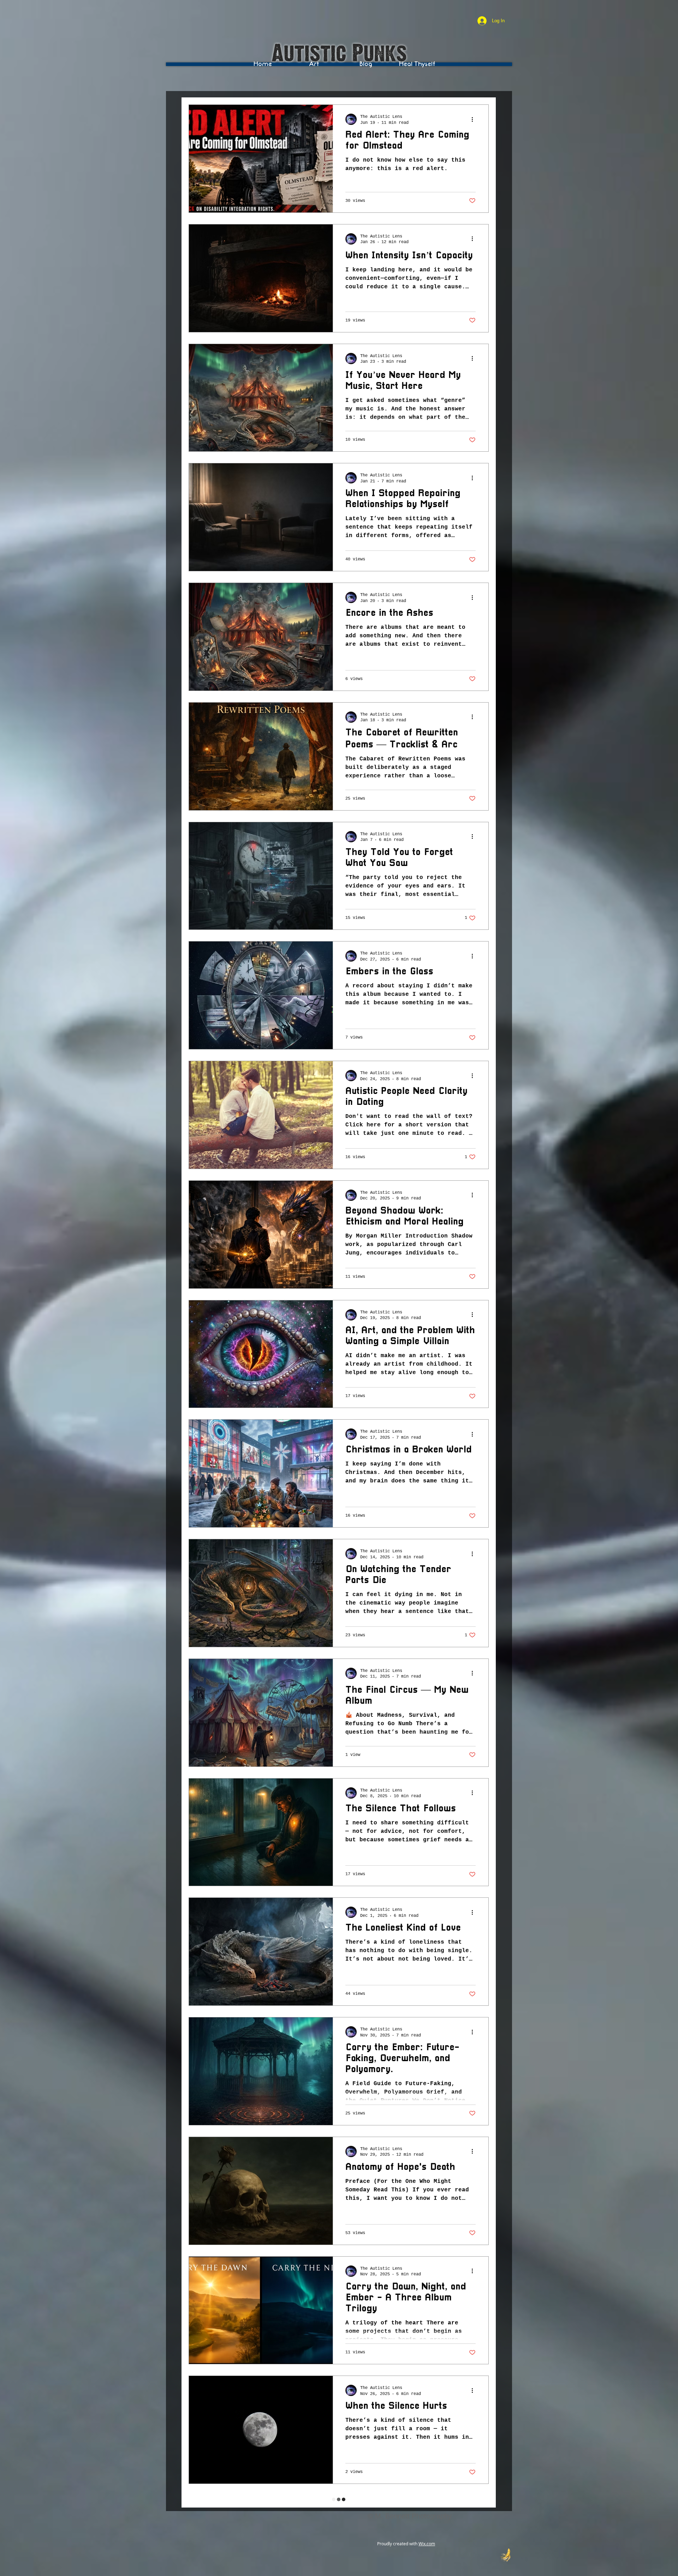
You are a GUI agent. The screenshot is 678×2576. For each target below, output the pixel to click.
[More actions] (475, 119)
